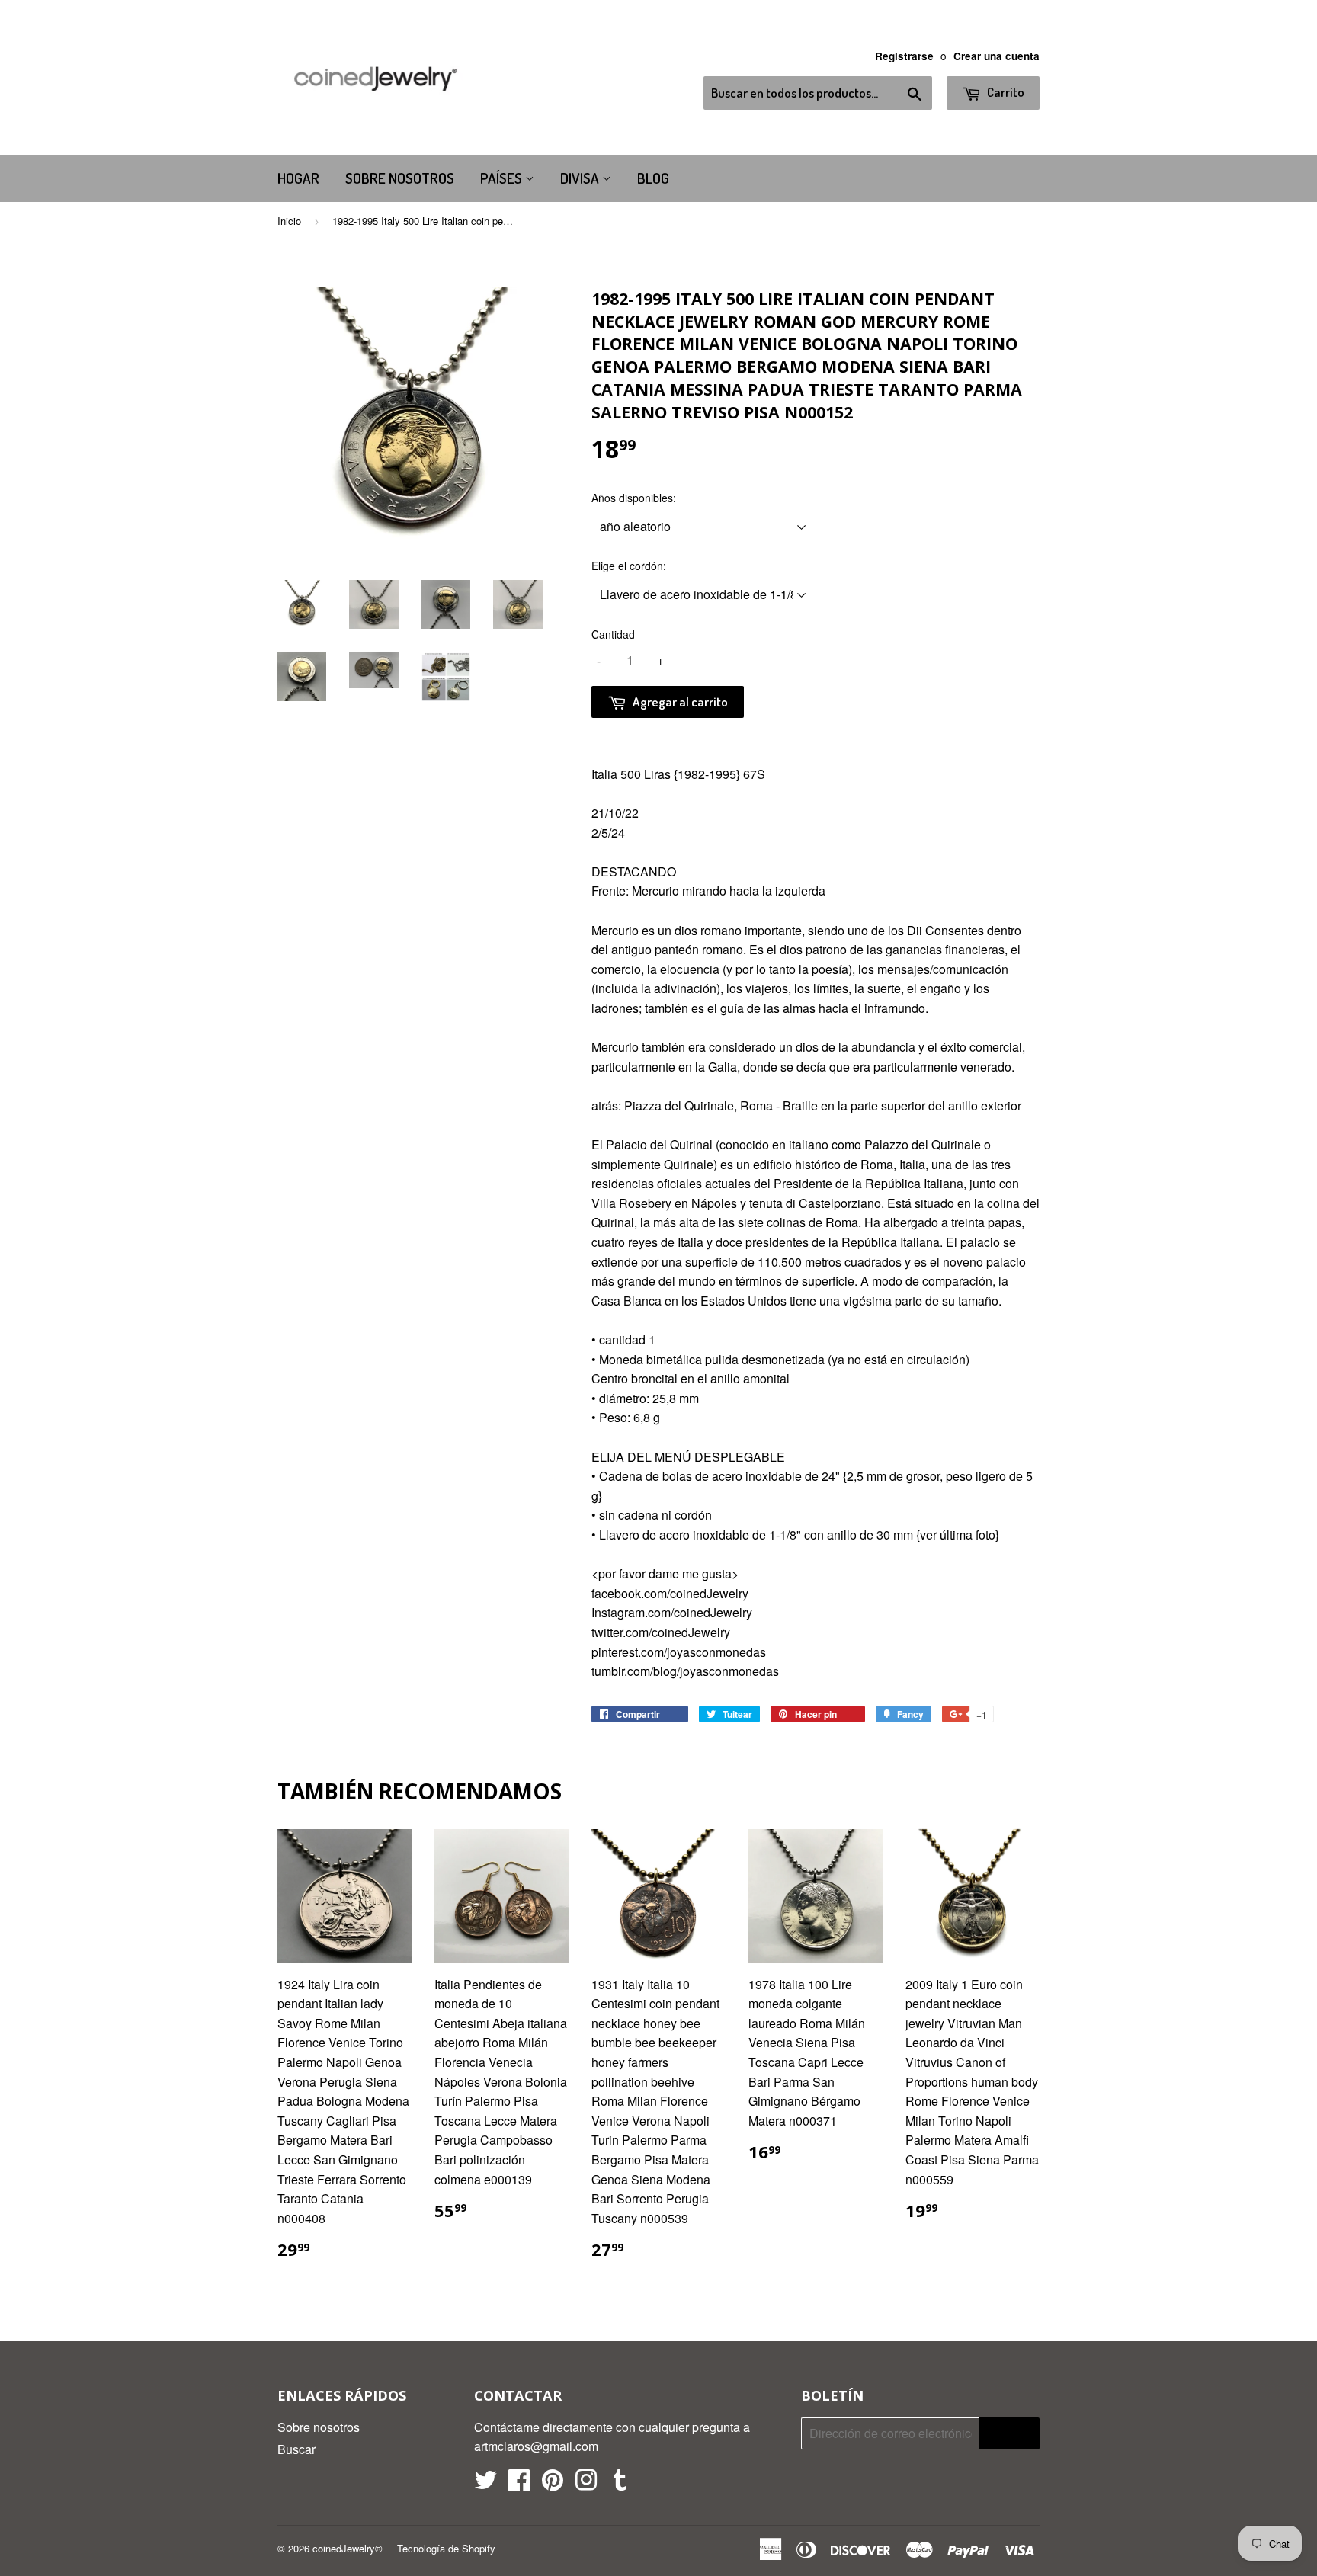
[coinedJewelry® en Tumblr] (620, 2484)
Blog (653, 178)
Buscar (296, 2449)
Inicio (289, 221)
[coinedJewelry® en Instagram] (586, 2484)
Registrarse (904, 56)
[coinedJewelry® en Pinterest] (553, 2484)
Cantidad (613, 634)
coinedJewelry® (348, 2548)
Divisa (581, 178)
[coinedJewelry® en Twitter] (485, 2484)
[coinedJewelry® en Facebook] (519, 2484)
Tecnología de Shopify (446, 2548)
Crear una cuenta (997, 56)
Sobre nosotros (400, 178)
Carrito (1005, 92)
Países (503, 178)
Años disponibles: (634, 498)
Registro (1009, 2434)
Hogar (298, 178)
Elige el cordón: (629, 566)
